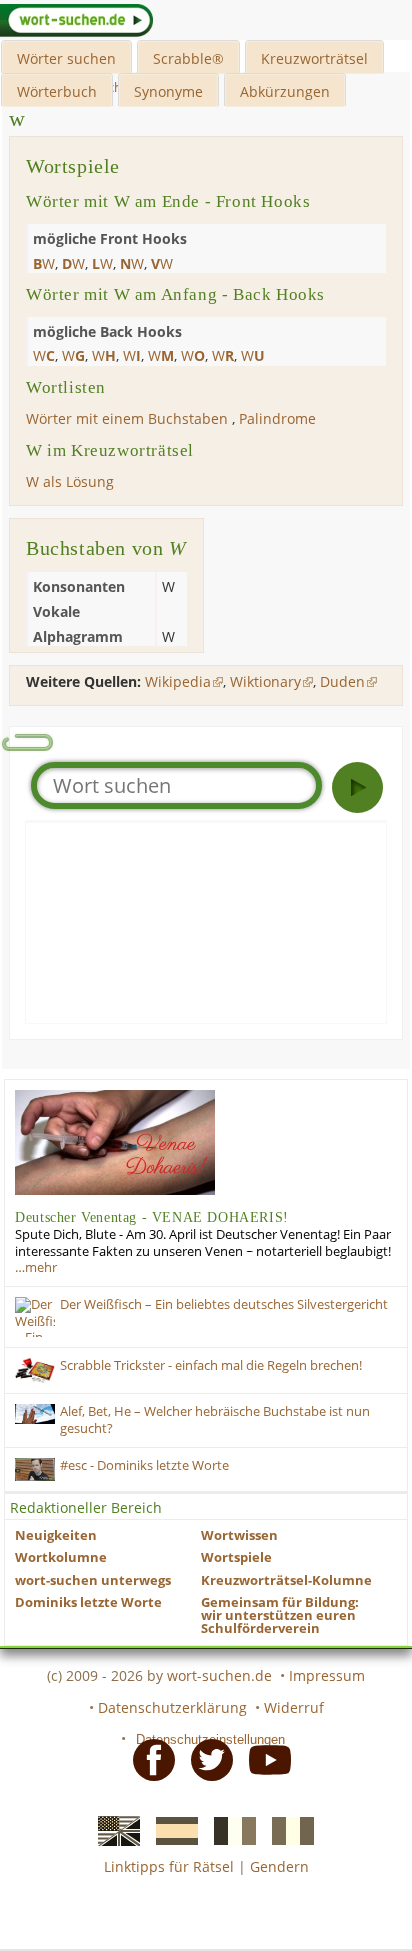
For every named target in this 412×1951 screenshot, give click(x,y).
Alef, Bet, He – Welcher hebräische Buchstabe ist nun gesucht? (215, 1419)
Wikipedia (178, 681)
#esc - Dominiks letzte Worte (144, 1465)
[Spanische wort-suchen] (171, 1830)
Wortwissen (239, 1535)
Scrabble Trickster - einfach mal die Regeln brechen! (211, 1365)
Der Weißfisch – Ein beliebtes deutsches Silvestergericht (224, 1304)
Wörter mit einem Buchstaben (127, 418)
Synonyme (168, 91)
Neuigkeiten (56, 1535)
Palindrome (277, 418)
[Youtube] (264, 1759)
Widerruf (294, 1707)
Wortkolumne (61, 1557)
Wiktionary (265, 681)
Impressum (327, 1675)
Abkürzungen (285, 91)
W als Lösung (70, 481)
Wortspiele (236, 1557)
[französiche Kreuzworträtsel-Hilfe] (229, 1830)
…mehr (36, 1267)
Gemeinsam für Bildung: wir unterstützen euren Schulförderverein (280, 1615)
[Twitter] (206, 1759)
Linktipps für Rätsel (169, 1866)
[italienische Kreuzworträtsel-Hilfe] (287, 1830)
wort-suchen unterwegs (93, 1580)
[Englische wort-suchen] (113, 1830)
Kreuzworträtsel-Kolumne (286, 1580)
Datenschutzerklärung (172, 1707)
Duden (342, 681)
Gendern (279, 1866)
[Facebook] (148, 1759)
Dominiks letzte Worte (88, 1602)
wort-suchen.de (219, 1675)
